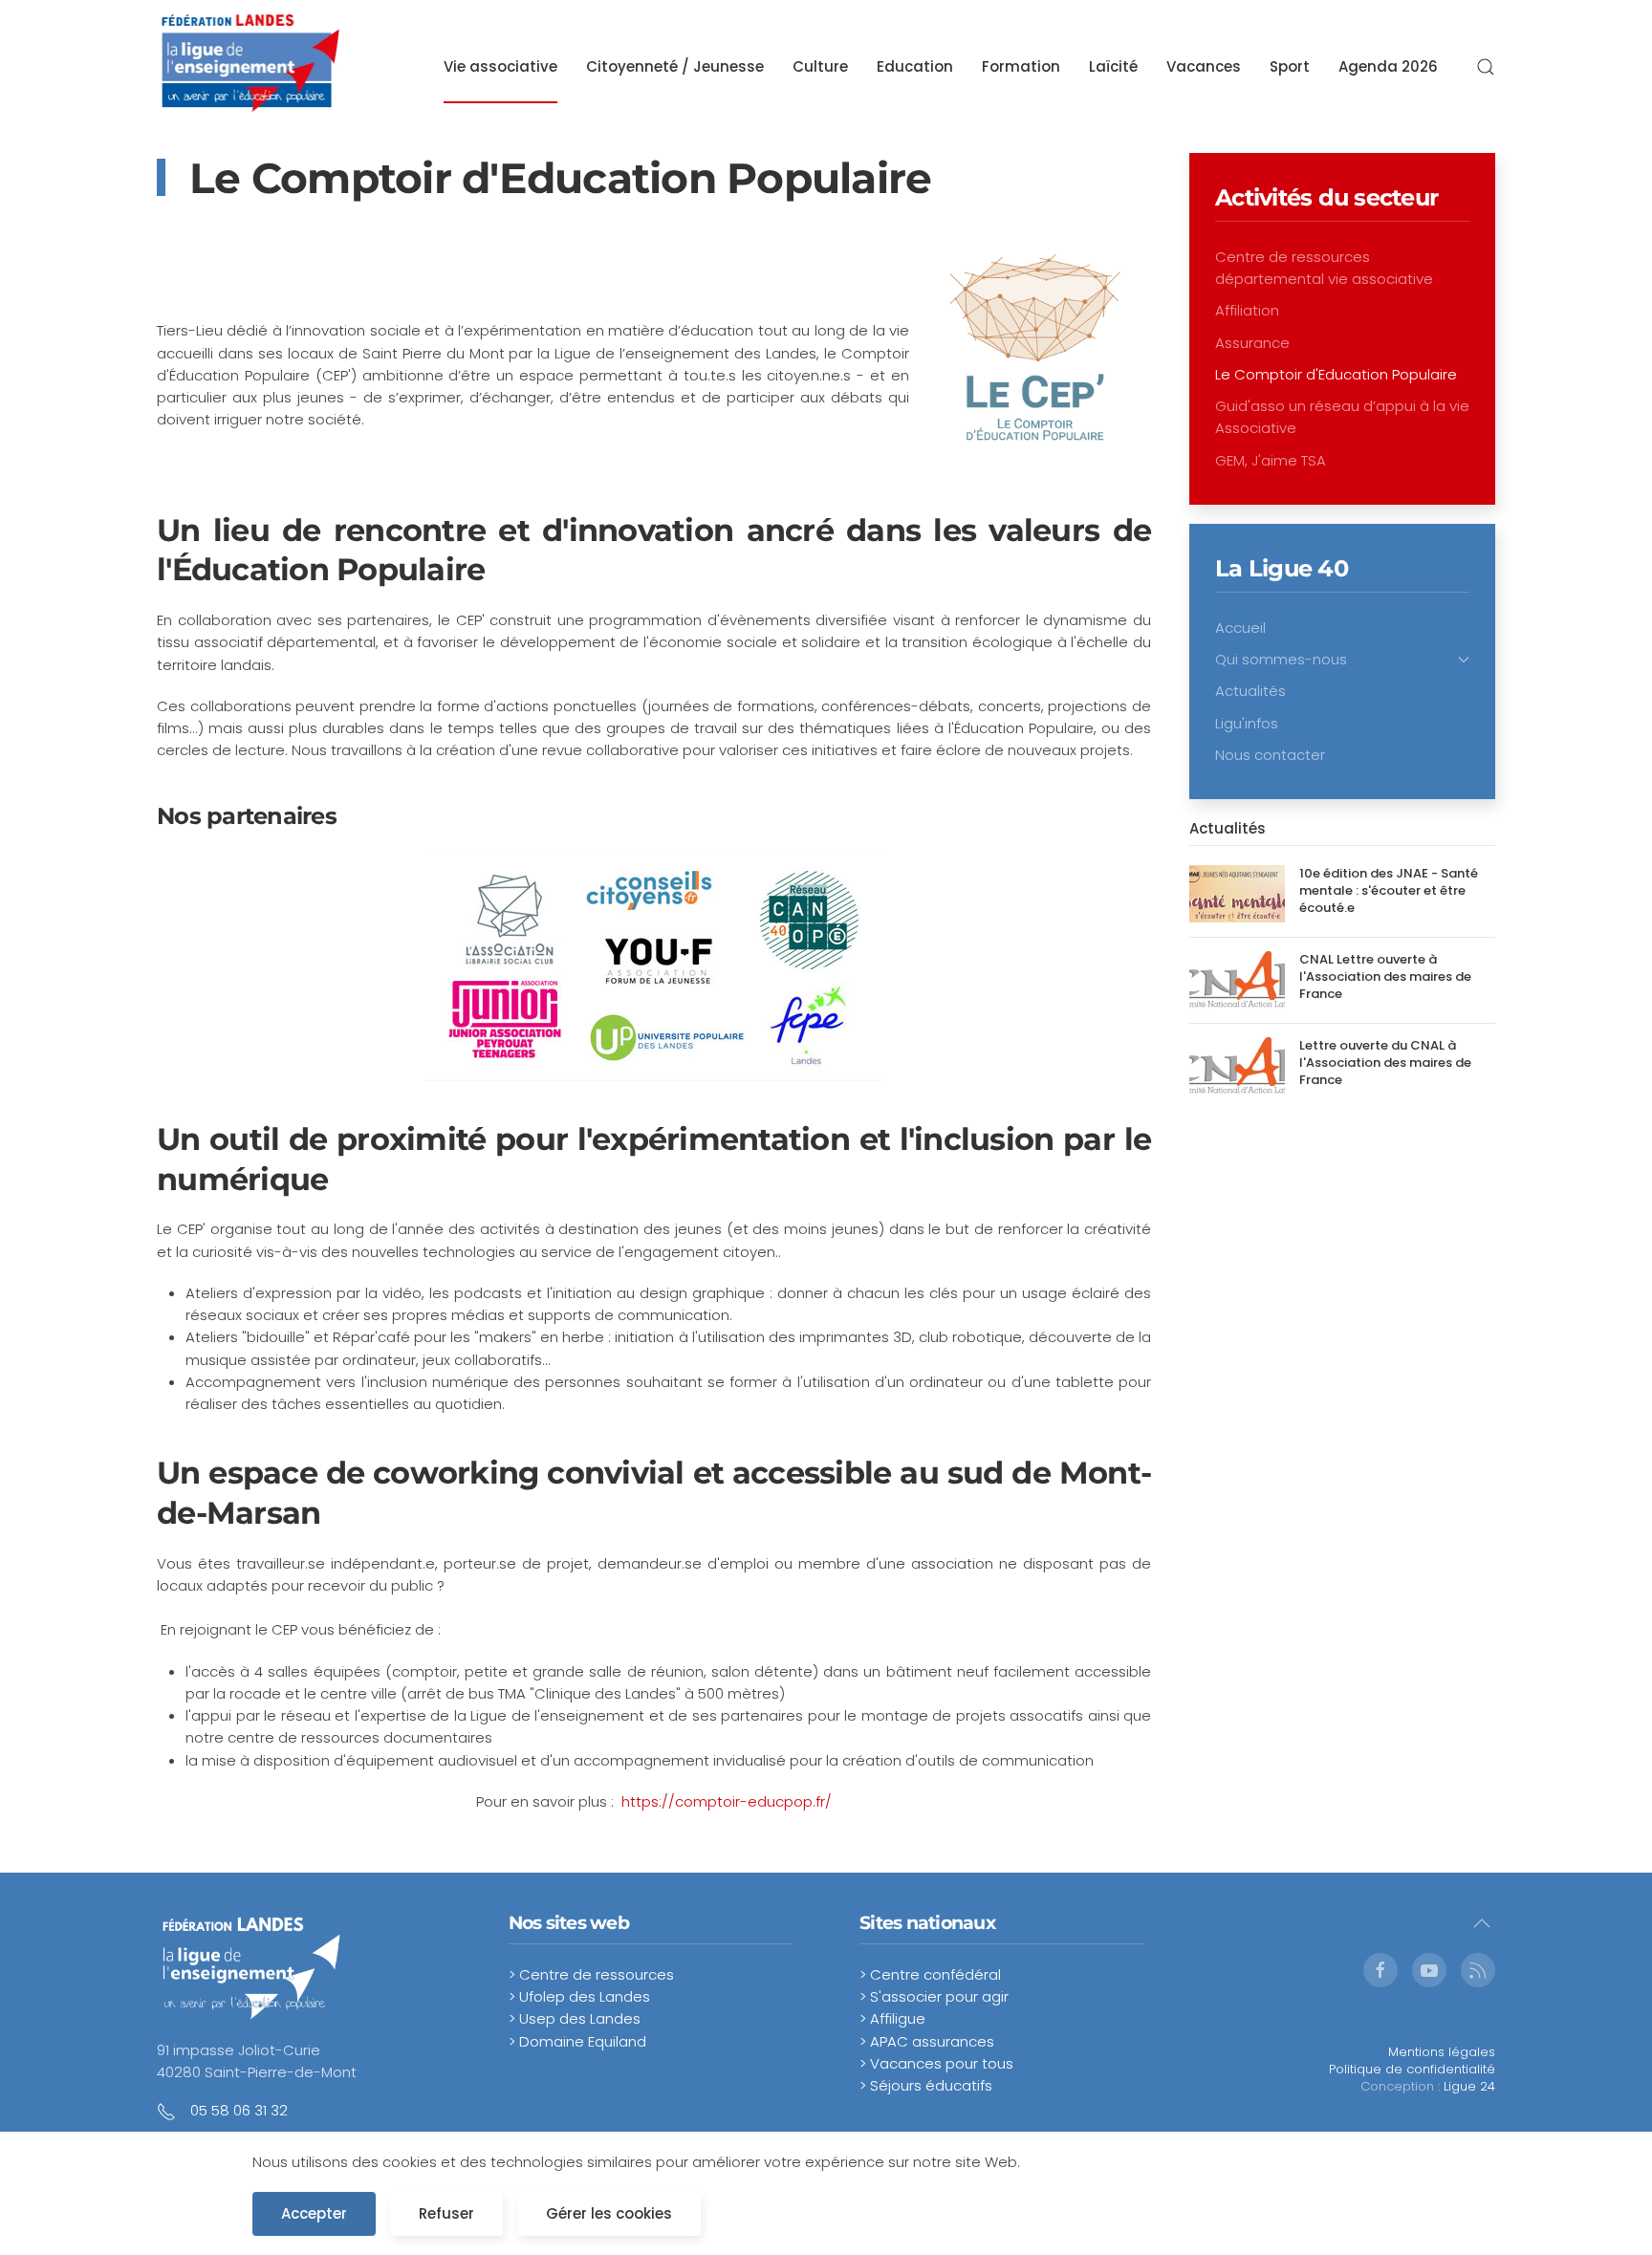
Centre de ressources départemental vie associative (1324, 268)
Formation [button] (1021, 66)
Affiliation (1247, 310)
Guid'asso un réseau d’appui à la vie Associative (1342, 417)
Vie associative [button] (500, 66)
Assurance (1252, 343)
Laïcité (1113, 66)
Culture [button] (820, 66)
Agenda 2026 (1388, 66)
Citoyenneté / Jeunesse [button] (675, 66)
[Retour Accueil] (251, 67)
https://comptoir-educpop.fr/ (727, 1801)
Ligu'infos (1247, 723)
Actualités (1250, 691)
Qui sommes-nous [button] (1281, 659)
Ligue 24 (1469, 2086)
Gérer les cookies (609, 2213)
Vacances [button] (1204, 66)
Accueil (1240, 628)
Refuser (446, 2213)
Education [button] (915, 66)
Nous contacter (1270, 755)
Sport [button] (1290, 66)
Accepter (314, 2213)
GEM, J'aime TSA (1271, 460)
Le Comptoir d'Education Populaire (1336, 374)
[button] (1486, 67)
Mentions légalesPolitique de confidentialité (1412, 2060)
